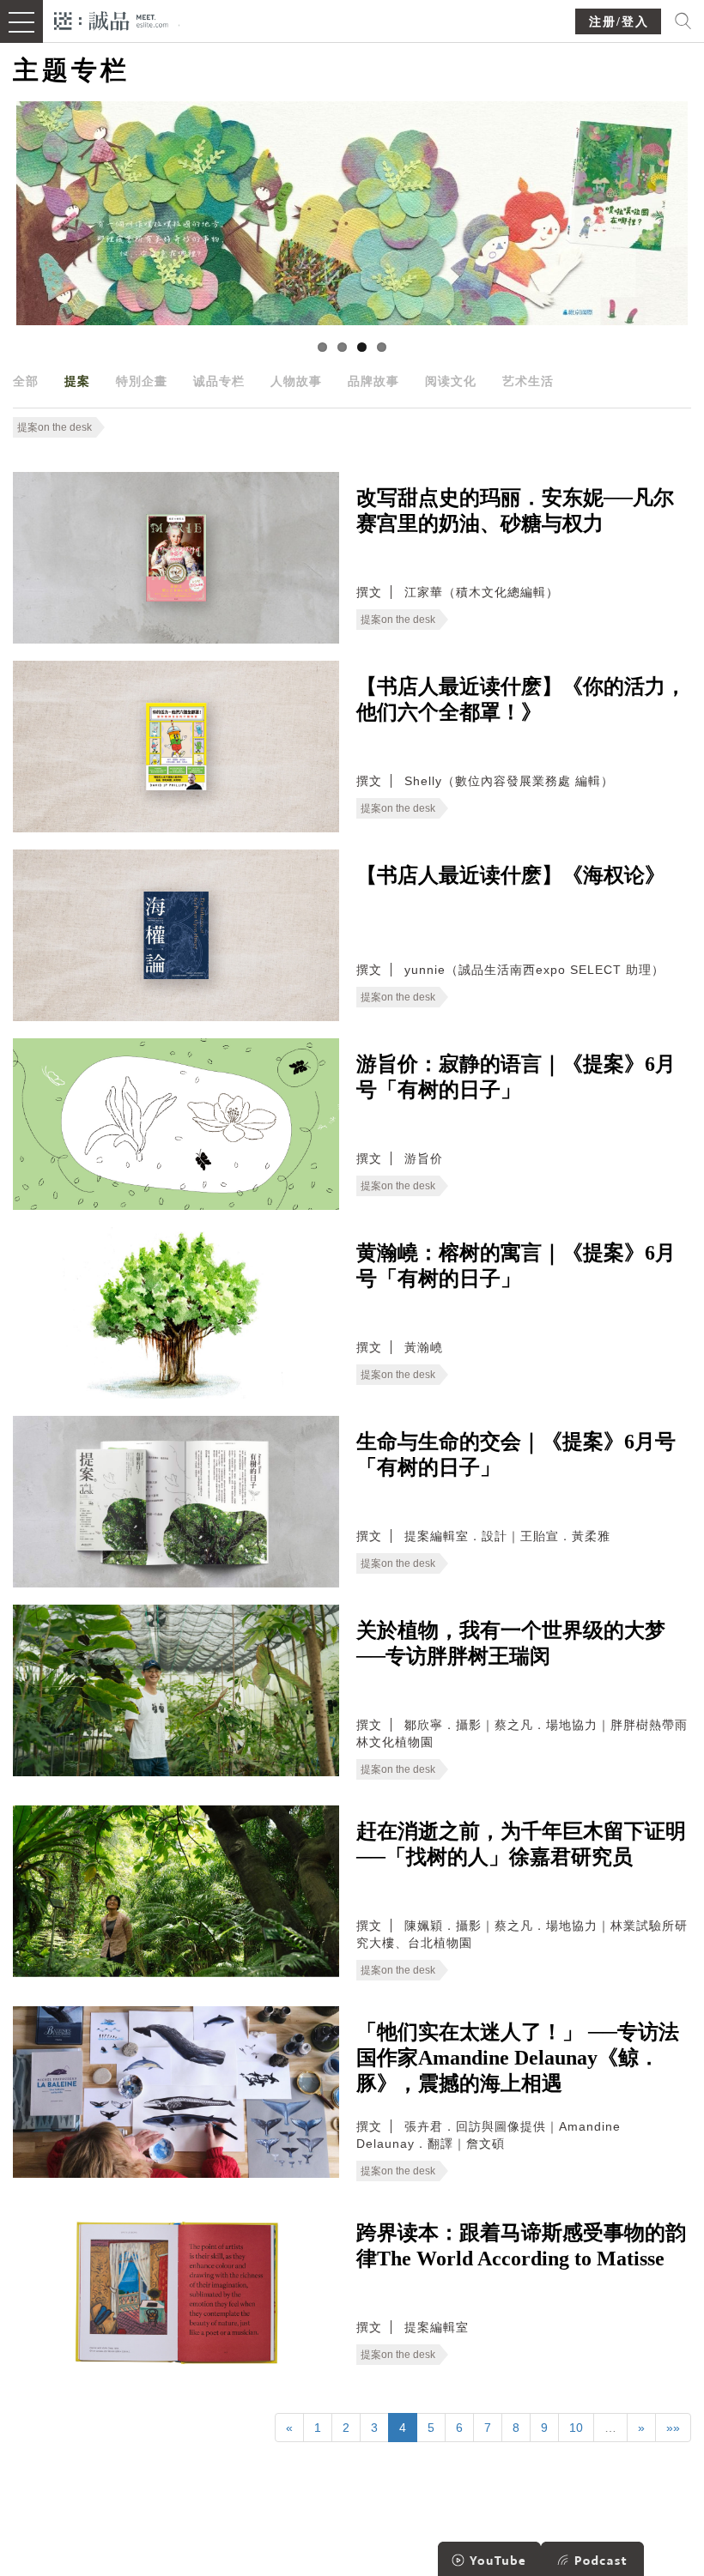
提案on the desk (55, 427)
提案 (77, 381)
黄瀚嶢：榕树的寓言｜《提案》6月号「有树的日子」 (516, 1266)
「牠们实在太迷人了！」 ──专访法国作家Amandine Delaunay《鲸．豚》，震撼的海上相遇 (518, 2058)
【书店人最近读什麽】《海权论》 (511, 875)
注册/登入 (619, 22)
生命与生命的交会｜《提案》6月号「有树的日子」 (516, 1454)
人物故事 (296, 381)
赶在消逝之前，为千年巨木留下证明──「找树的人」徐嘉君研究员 (521, 1844)
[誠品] (111, 19)
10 (576, 2428)
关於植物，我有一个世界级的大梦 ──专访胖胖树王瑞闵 (511, 1643)
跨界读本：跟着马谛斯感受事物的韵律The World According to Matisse (521, 2246)
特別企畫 (142, 381)
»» (673, 2428)
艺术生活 (528, 381)
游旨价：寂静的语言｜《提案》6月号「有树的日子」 (516, 1077)
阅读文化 (451, 381)
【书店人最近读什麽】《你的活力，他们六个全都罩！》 (521, 699)
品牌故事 (373, 381)
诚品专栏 (219, 381)
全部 (26, 381)
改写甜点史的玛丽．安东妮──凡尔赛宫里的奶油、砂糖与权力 (515, 511)
